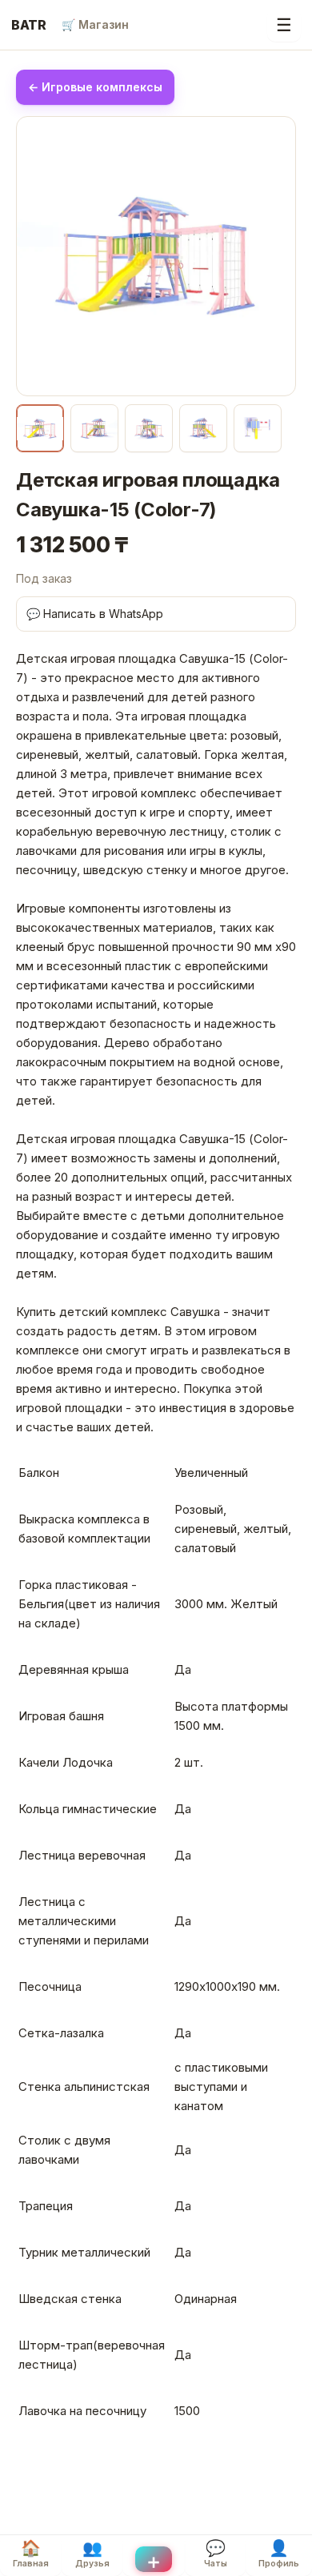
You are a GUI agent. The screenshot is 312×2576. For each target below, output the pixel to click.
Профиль (279, 2554)
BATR (29, 25)
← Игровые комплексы (95, 87)
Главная (31, 2554)
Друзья (92, 2554)
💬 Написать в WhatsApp (95, 614)
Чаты (216, 2554)
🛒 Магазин (95, 24)
